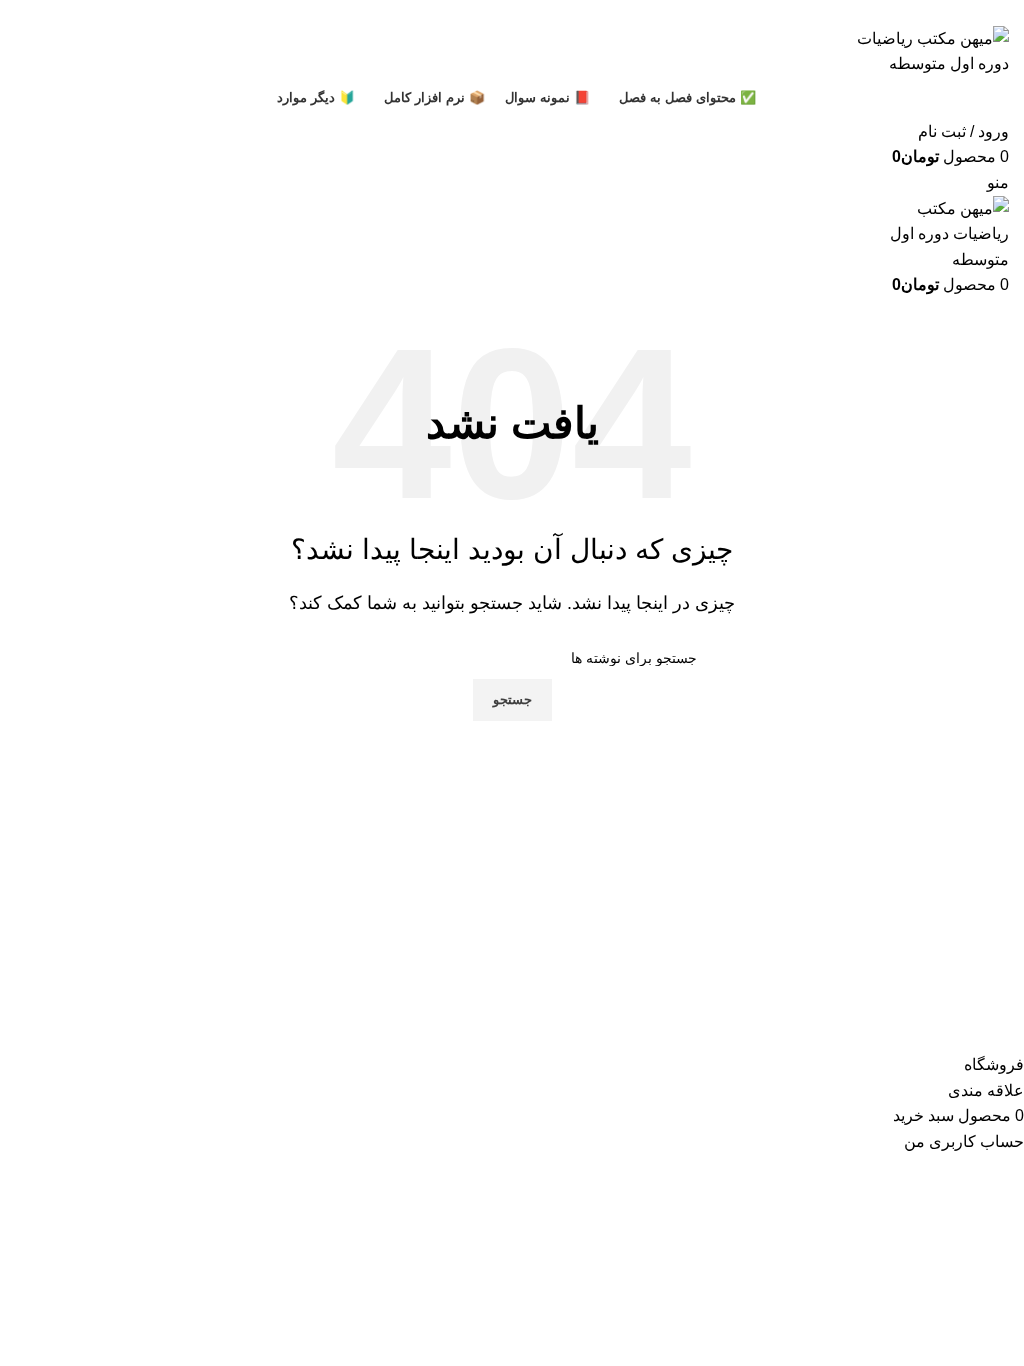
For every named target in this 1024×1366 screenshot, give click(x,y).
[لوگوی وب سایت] (924, 49)
